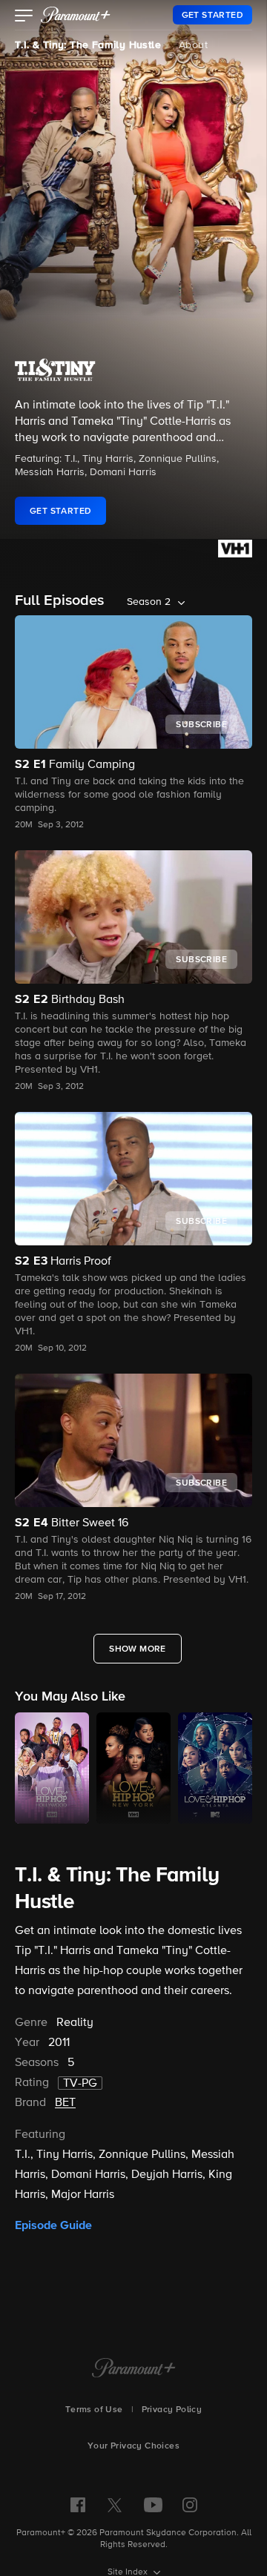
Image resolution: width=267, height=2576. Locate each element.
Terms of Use (94, 2410)
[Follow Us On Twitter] (115, 2504)
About (193, 45)
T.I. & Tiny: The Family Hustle (88, 45)
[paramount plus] (76, 15)
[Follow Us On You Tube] (153, 2505)
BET (65, 2103)
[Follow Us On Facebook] (78, 2505)
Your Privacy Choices (133, 2446)
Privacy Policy (172, 2410)
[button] (24, 17)
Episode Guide (53, 2225)
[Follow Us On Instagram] (190, 2505)
